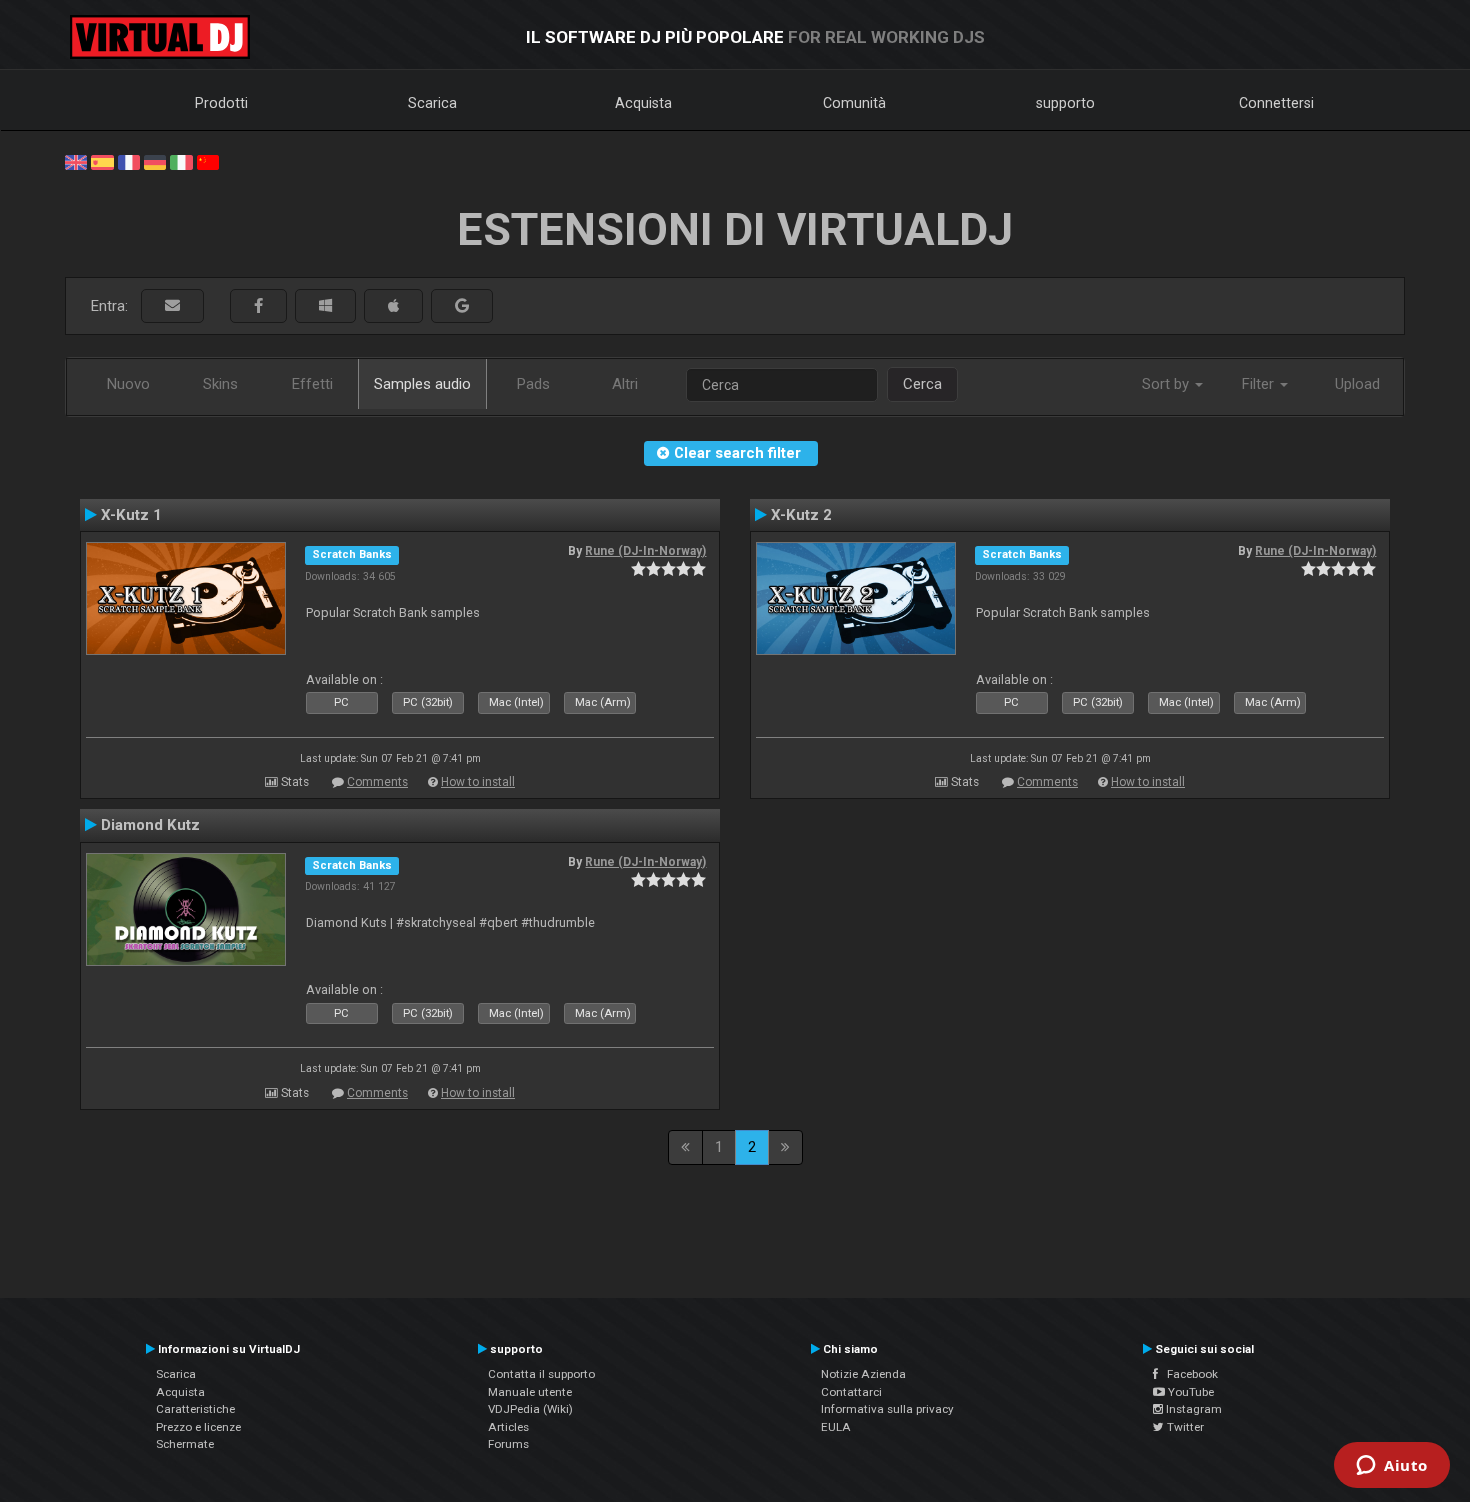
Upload (1357, 384)
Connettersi (1276, 103)
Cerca (922, 384)
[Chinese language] (208, 161)
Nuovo (128, 384)
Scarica (432, 103)
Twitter (1184, 1427)
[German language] (155, 161)
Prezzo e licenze (198, 1427)
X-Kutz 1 (131, 515)
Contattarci (851, 1392)
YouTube (1189, 1392)
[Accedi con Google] (462, 306)
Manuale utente (530, 1392)
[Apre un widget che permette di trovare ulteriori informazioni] (1392, 1467)
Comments (377, 782)
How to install (478, 782)
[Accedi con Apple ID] (393, 306)
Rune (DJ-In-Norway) (645, 551)
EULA (836, 1427)
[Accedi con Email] (172, 306)
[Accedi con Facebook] (258, 306)
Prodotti (221, 103)
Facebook (1188, 1374)
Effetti (312, 384)
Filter (1260, 384)
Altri (625, 384)
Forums (508, 1444)
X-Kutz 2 (801, 515)
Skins (220, 384)
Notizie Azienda (863, 1374)
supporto (1065, 103)
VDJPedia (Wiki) (530, 1409)
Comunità (854, 103)
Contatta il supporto (541, 1374)
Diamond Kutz (150, 825)
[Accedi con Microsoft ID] (325, 306)
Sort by (1167, 384)
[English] (76, 161)
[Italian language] (181, 161)
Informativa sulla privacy (887, 1409)
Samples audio (422, 384)
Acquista (643, 103)
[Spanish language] (102, 161)
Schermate (185, 1444)
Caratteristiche (195, 1409)
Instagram (1192, 1409)
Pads (533, 384)
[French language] (129, 161)
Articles (508, 1427)
